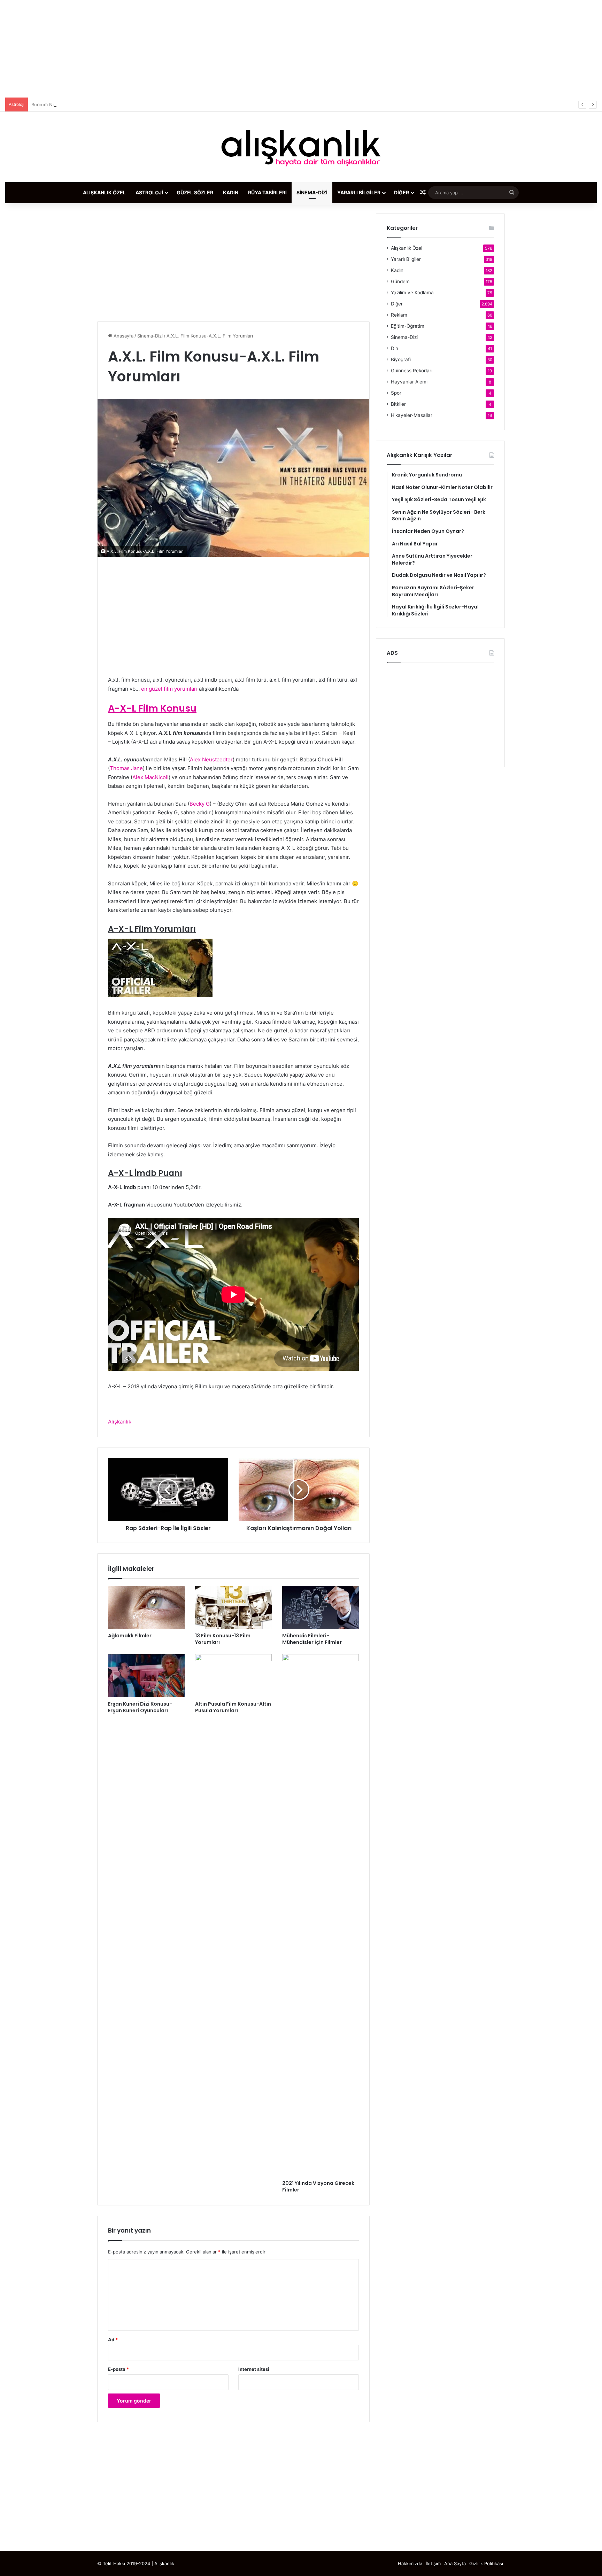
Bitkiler (398, 404)
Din (395, 348)
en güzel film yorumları (169, 689)
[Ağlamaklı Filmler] (146, 1607)
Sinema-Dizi (312, 192)
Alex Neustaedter (211, 759)
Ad (113, 2340)
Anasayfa (123, 336)
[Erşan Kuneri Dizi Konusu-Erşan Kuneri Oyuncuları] (146, 1676)
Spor (396, 393)
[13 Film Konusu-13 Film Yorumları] (233, 1607)
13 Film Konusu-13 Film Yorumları (223, 1639)
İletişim (433, 2563)
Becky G (200, 804)
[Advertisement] (301, 49)
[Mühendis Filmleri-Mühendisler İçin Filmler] (321, 1607)
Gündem (400, 281)
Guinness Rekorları (412, 371)
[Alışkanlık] (301, 147)
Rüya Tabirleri (267, 192)
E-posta (118, 2369)
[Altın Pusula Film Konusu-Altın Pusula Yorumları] (233, 1676)
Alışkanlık (120, 1422)
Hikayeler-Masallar (412, 415)
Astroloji (149, 192)
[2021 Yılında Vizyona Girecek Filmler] (321, 1915)
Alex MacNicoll (150, 777)
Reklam (399, 315)
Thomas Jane (126, 768)
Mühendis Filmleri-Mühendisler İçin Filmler (312, 1639)
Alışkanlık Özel (104, 192)
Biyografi (401, 359)
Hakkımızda (410, 2563)
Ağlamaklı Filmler (130, 1636)
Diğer (402, 192)
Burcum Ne (43, 104)
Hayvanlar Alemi (409, 382)
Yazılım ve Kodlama (412, 293)
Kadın (231, 192)
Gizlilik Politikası (486, 2563)
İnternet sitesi (254, 2369)
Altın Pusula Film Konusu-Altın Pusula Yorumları (233, 1707)
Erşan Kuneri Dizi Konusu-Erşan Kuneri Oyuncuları (140, 1707)
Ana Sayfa (455, 2563)
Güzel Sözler (195, 192)
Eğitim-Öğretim (408, 326)
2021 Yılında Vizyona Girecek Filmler (318, 2186)
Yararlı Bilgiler (359, 192)
